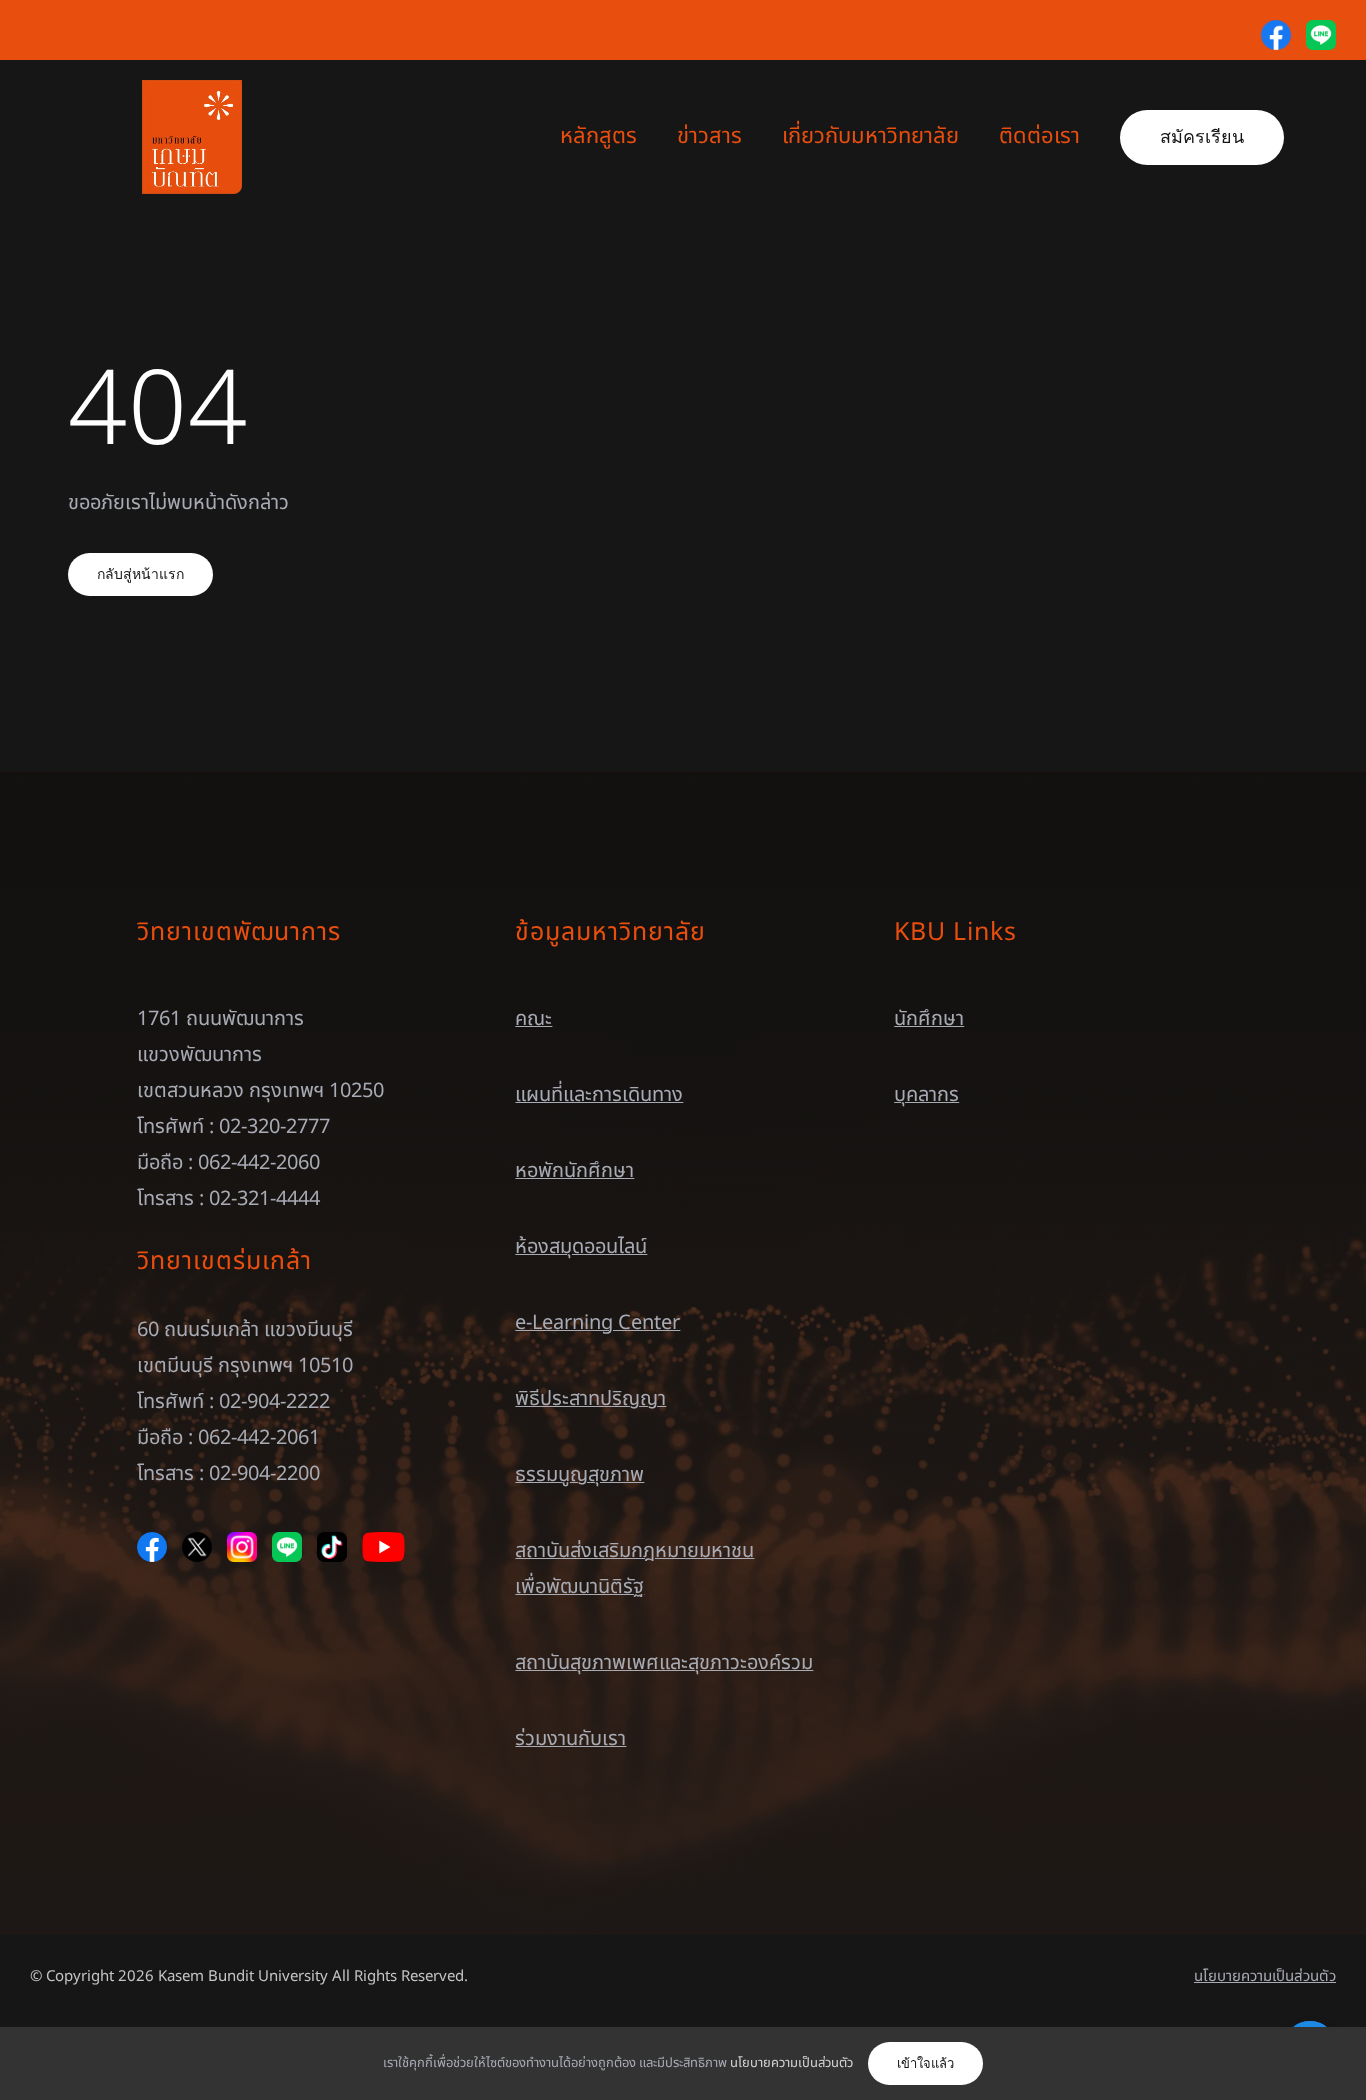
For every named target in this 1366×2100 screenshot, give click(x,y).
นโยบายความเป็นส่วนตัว (1265, 1976)
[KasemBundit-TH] (192, 90)
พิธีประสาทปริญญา (590, 1399)
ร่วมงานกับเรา (570, 1739)
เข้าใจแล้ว (925, 2063)
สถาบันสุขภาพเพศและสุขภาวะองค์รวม (664, 1663)
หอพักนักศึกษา (574, 1171)
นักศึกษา (929, 1019)
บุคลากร (926, 1095)
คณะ (533, 1019)
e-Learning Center (597, 1323)
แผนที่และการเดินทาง (599, 1095)
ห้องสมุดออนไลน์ (581, 1247)
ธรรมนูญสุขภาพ (579, 1475)
